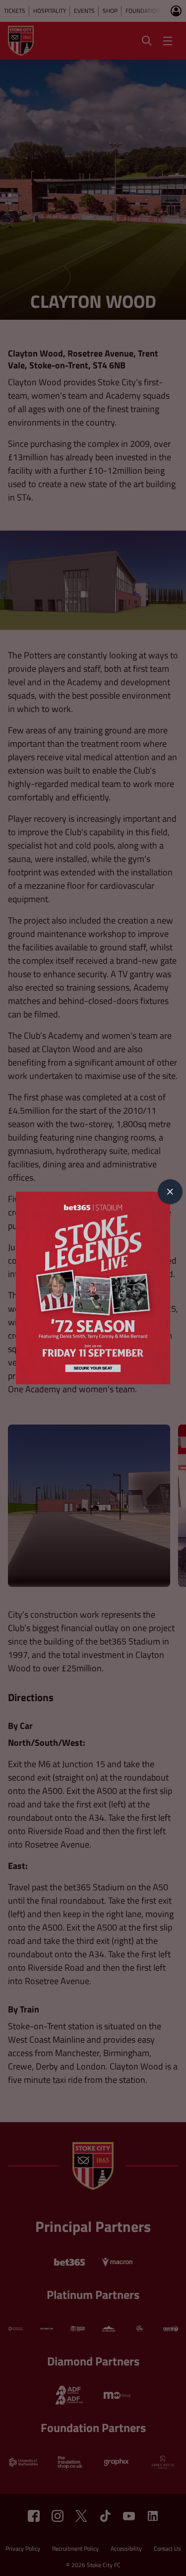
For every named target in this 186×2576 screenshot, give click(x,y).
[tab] (170, 1192)
